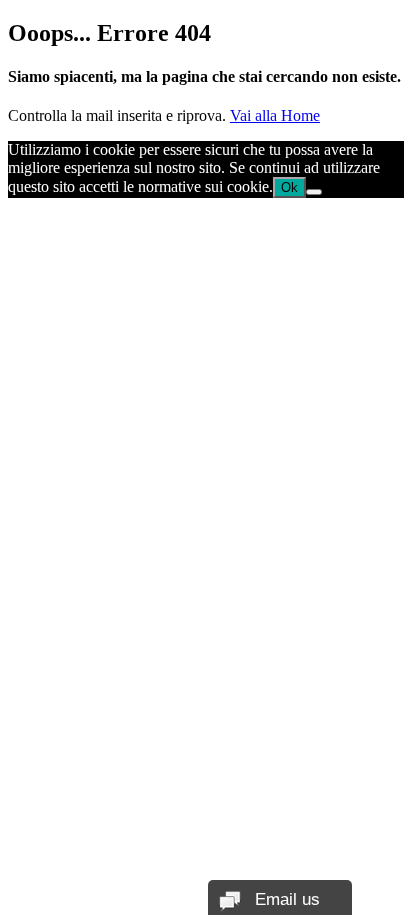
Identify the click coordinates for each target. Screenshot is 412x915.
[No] (314, 192)
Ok (289, 187)
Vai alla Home (275, 115)
